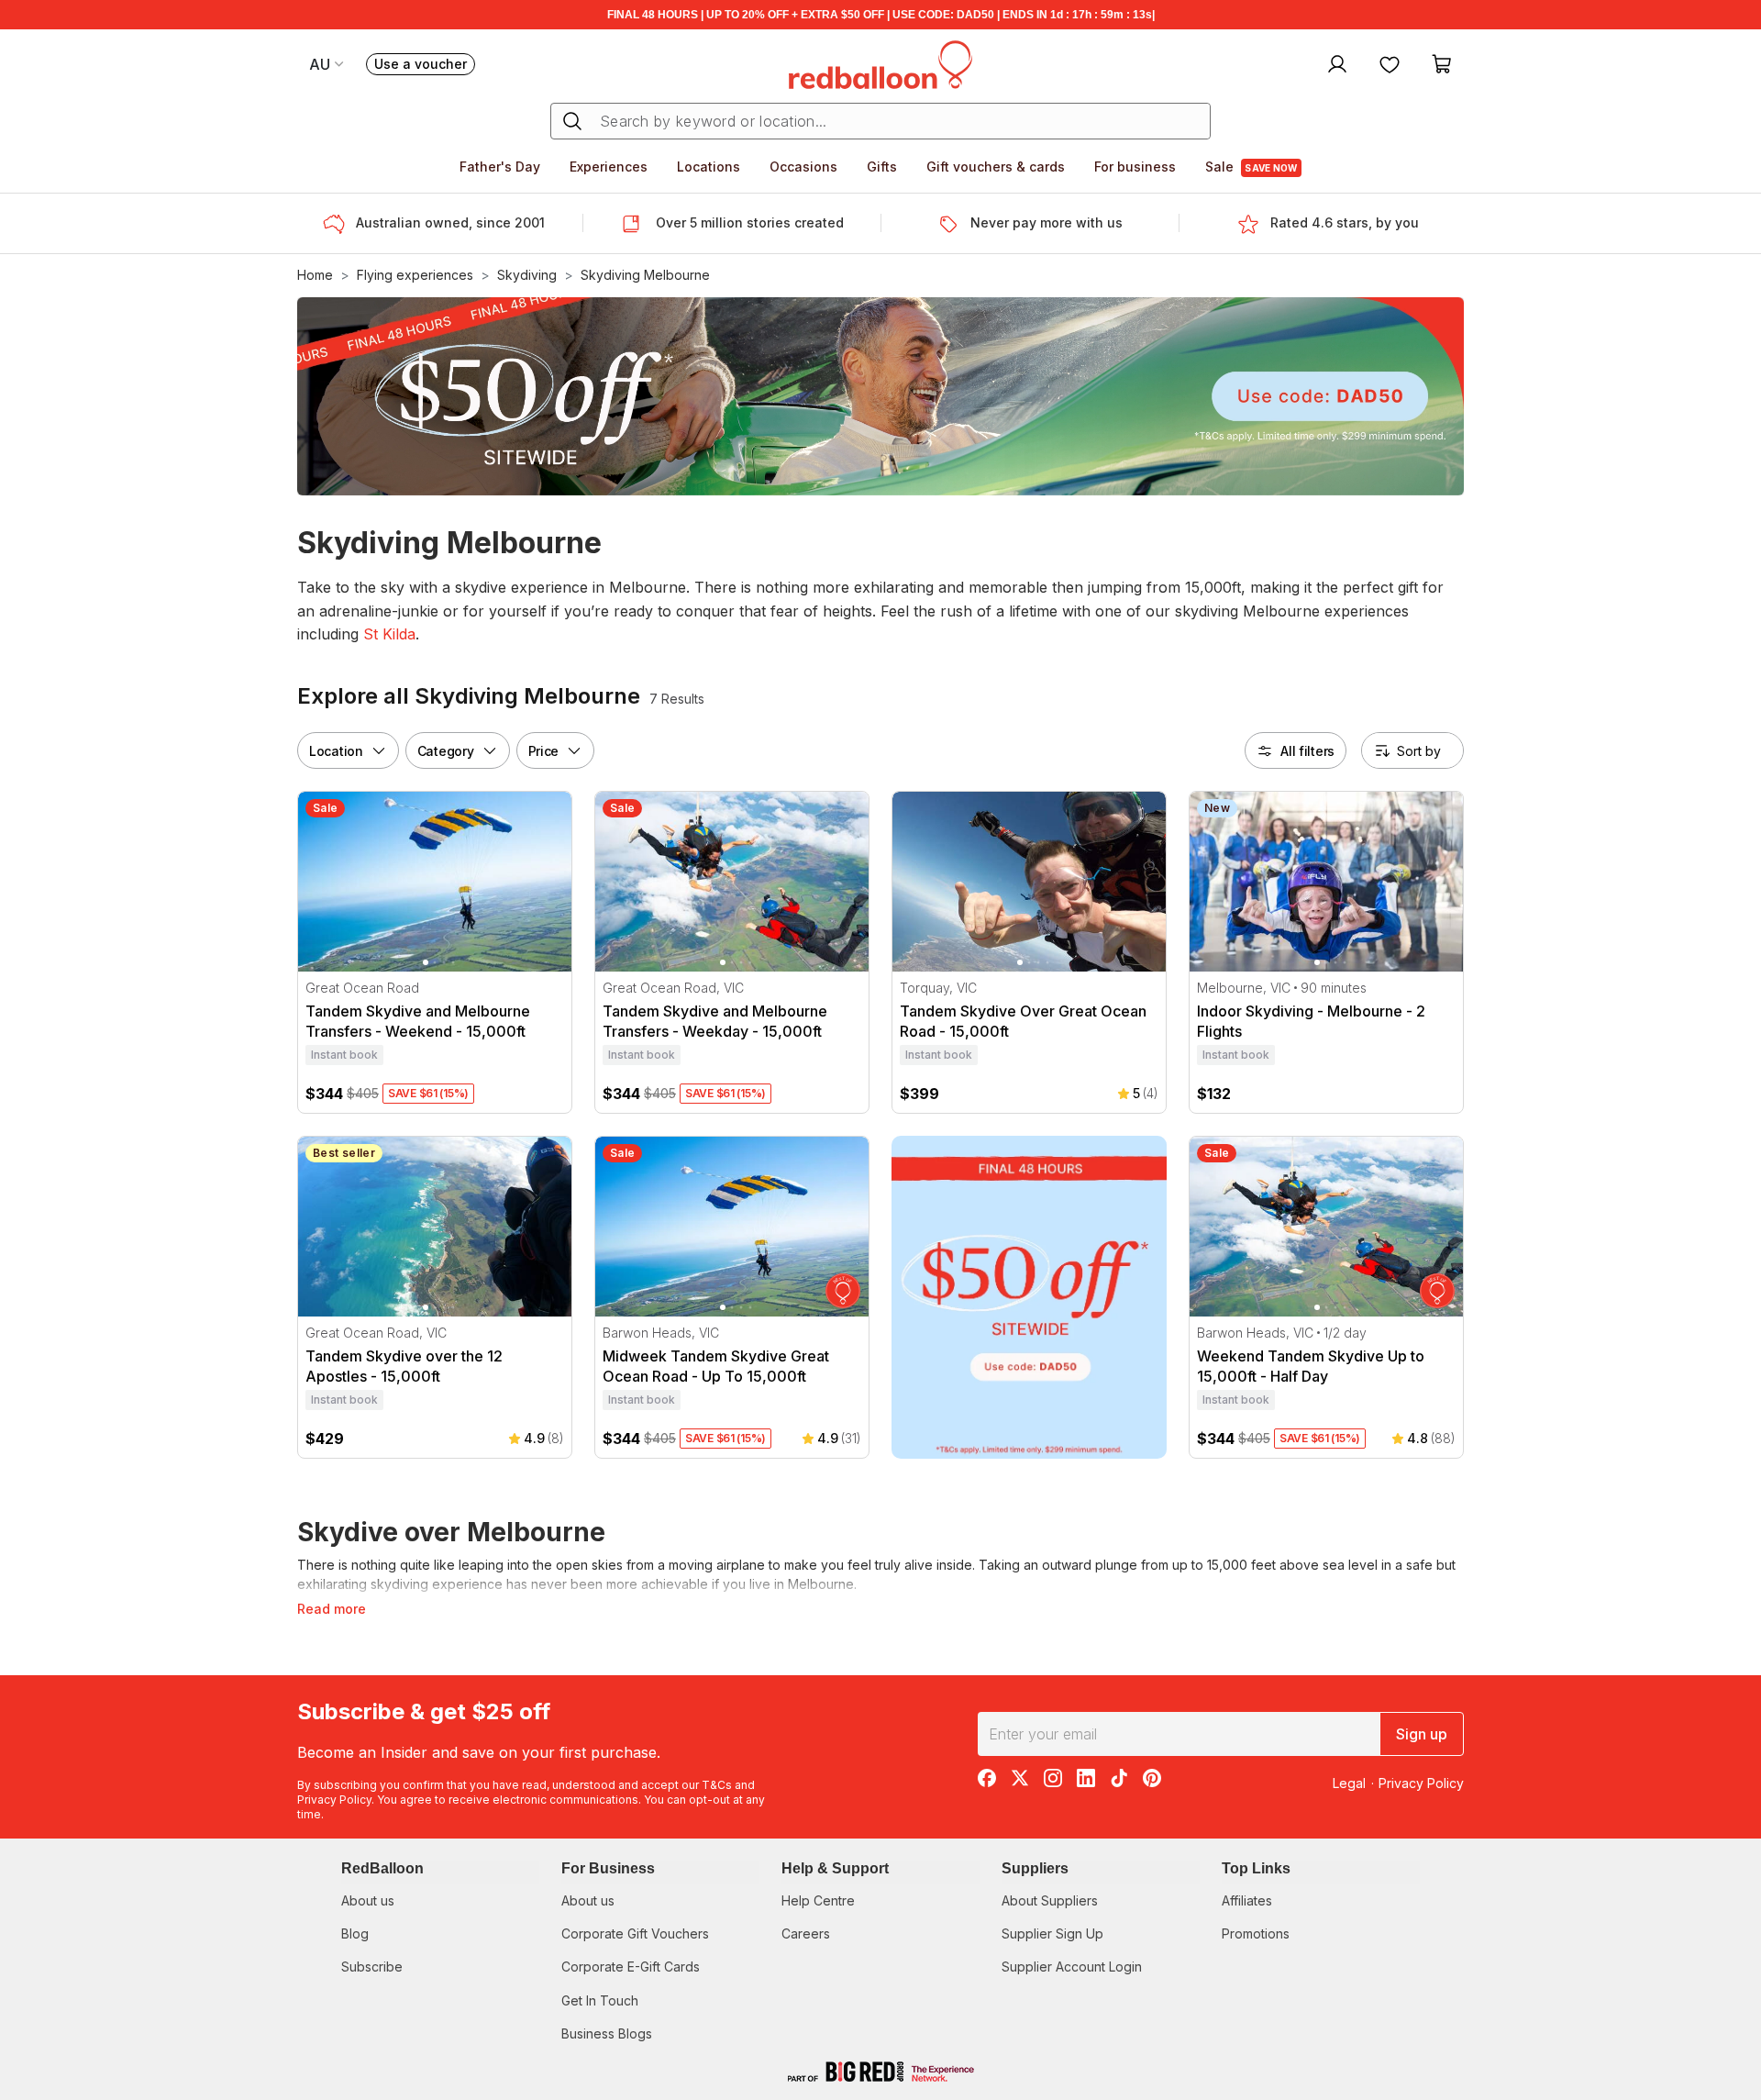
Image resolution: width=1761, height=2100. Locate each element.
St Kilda (389, 634)
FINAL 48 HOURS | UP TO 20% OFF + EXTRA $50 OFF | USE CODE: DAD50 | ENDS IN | (881, 15)
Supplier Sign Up (1052, 1933)
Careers (806, 1933)
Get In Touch (600, 2000)
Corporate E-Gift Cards (631, 1967)
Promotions (1256, 1933)
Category (446, 750)
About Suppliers (1050, 1900)
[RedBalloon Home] (880, 63)
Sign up (1422, 1734)
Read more (332, 1609)
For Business (608, 1868)
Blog (355, 1933)
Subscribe (372, 1967)
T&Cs (717, 1785)
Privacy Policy (334, 1800)
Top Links (1256, 1868)
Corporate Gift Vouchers (635, 1933)
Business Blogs (607, 2033)
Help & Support (835, 1868)
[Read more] (339, 224)
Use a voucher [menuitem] (425, 66)
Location (336, 750)
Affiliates (1247, 1900)
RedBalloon (382, 1868)
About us (368, 1900)
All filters (1307, 750)
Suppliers (1035, 1868)
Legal (1349, 1783)
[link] (1029, 1297)
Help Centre (818, 1900)
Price (544, 750)
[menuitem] (1335, 63)
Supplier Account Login (1072, 1967)
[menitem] (1390, 63)
